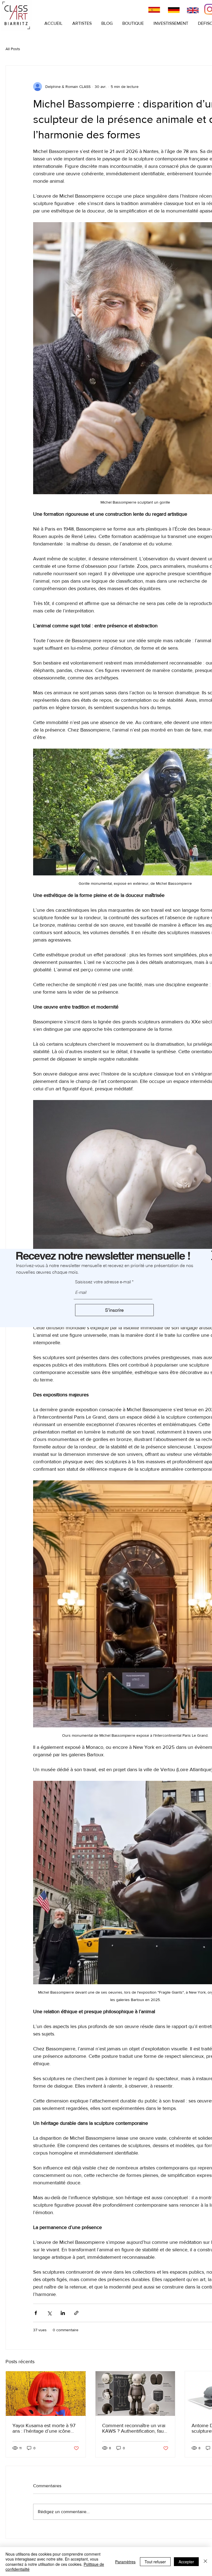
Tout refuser (155, 2562)
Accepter (186, 2562)
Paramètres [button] (125, 2562)
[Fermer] (205, 2562)
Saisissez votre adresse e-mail (103, 1282)
